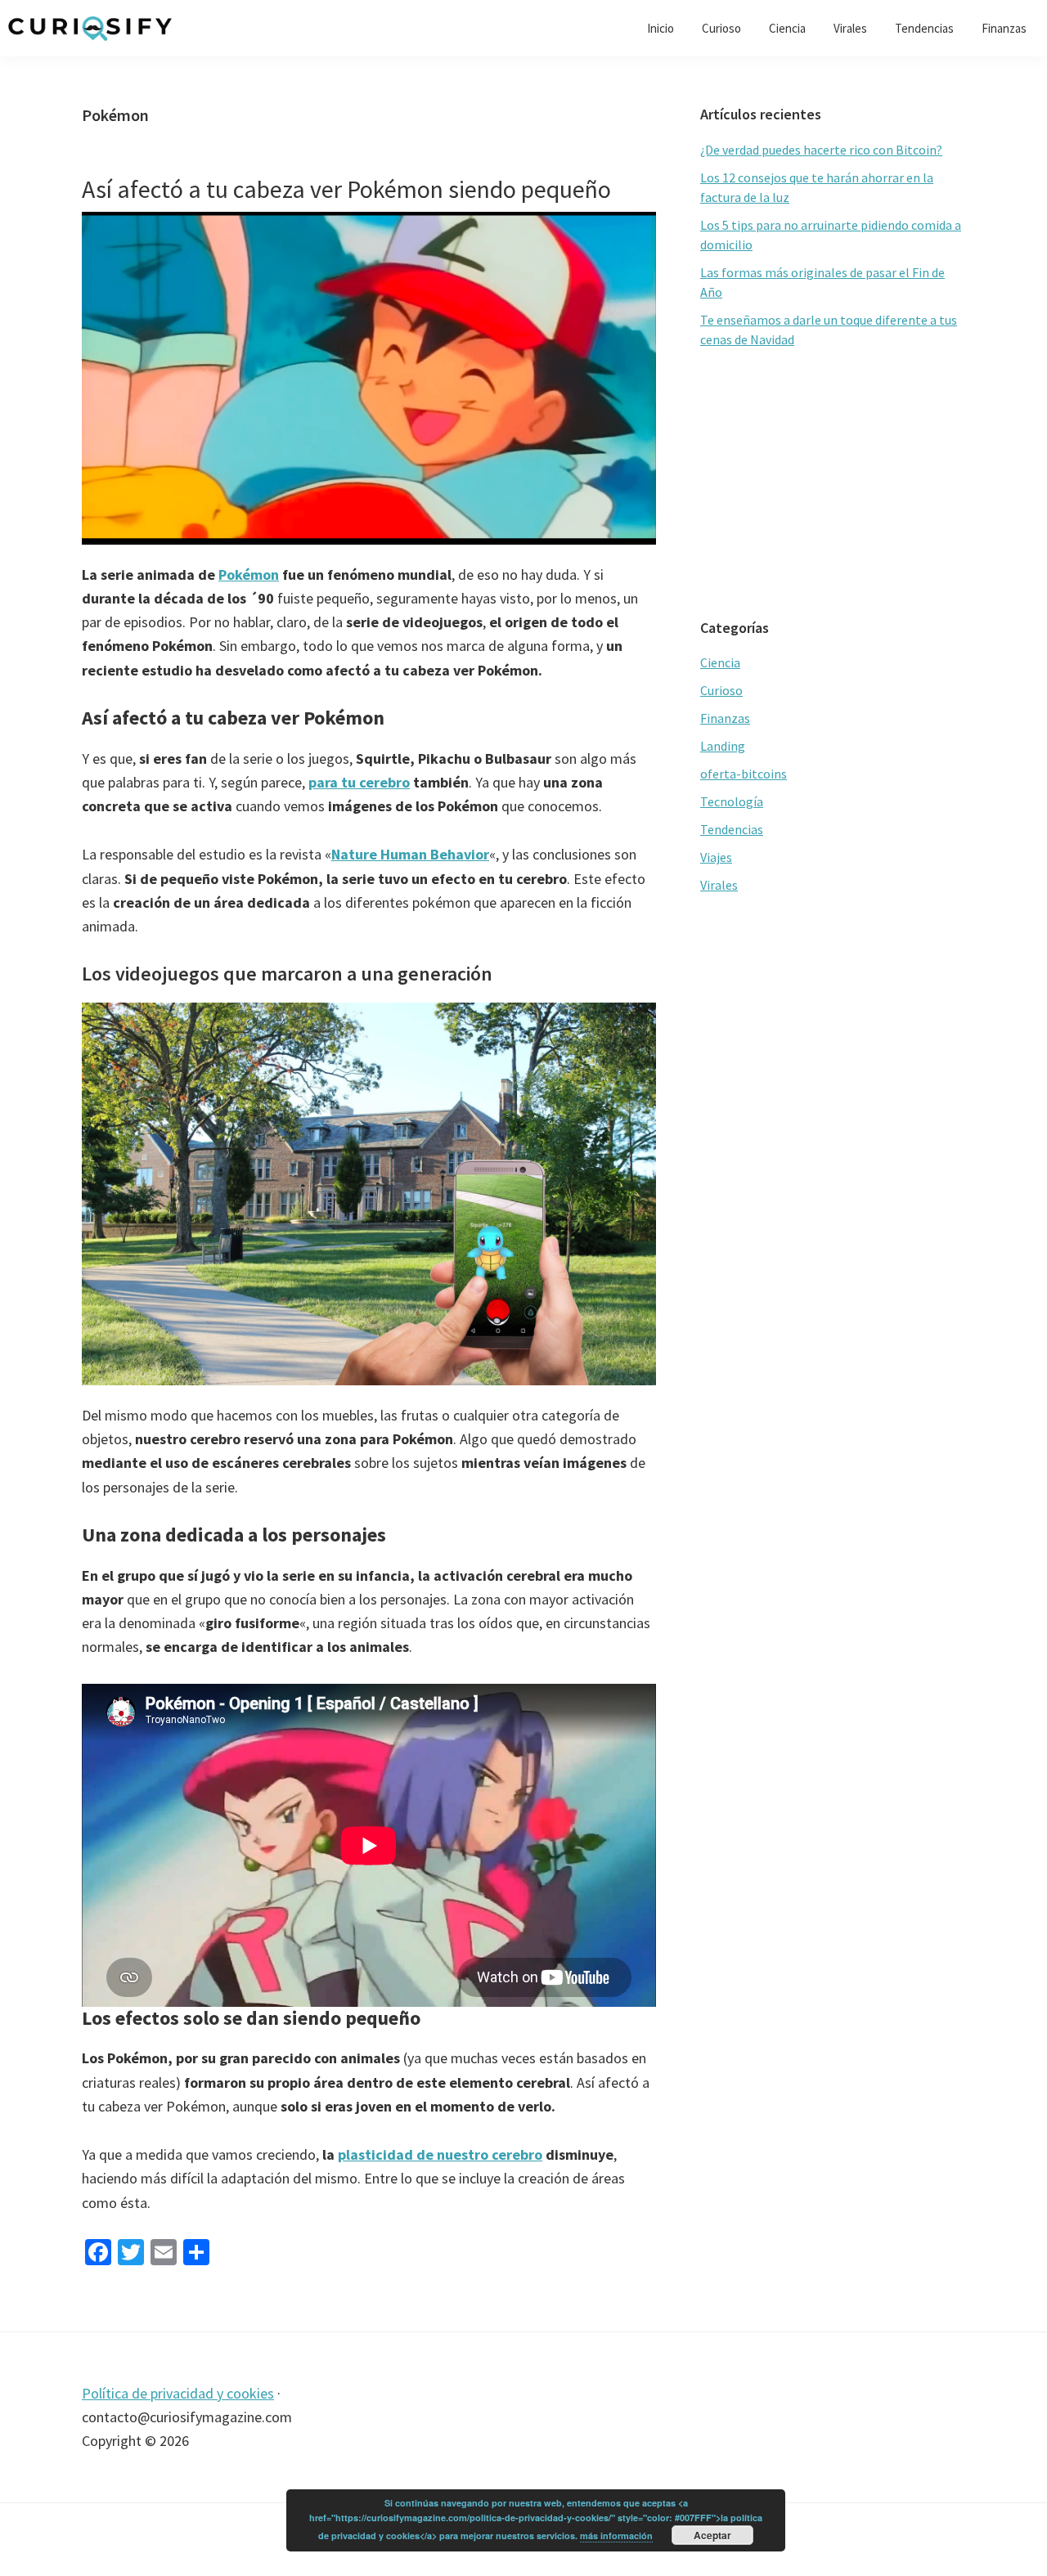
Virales (719, 885)
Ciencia (720, 662)
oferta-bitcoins (744, 774)
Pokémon (249, 574)
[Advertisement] (833, 484)
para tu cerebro (359, 782)
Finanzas (725, 718)
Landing (723, 746)
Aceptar (712, 2535)
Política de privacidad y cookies (178, 2393)
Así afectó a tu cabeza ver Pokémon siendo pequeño (346, 189)
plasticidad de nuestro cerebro (440, 2154)
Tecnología (732, 801)
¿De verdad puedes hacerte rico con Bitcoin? (821, 150)
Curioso (721, 690)
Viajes (716, 857)
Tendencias (732, 829)
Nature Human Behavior (410, 854)
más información (616, 2536)
